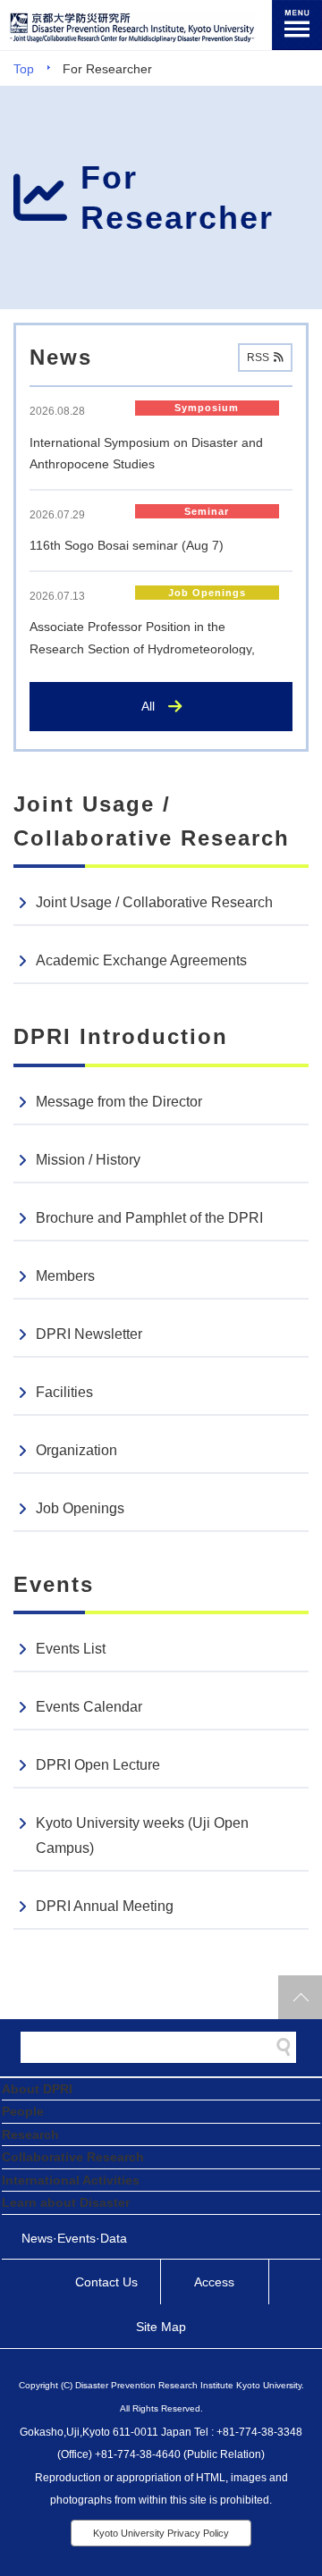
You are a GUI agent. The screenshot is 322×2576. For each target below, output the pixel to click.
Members (65, 1276)
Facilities (64, 1392)
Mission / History (88, 1160)
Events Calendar (89, 1707)
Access (214, 2282)
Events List (71, 1649)
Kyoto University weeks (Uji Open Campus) (142, 1835)
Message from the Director (119, 1102)
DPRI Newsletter (89, 1334)
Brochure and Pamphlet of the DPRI (149, 1218)
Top (24, 69)
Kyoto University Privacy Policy (161, 2533)
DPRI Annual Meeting (105, 1906)
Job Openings (80, 1508)
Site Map (161, 2327)
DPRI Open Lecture (98, 1765)
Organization (76, 1450)
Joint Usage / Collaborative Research (154, 902)
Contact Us (106, 2282)
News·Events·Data (74, 2238)
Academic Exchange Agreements (141, 960)
